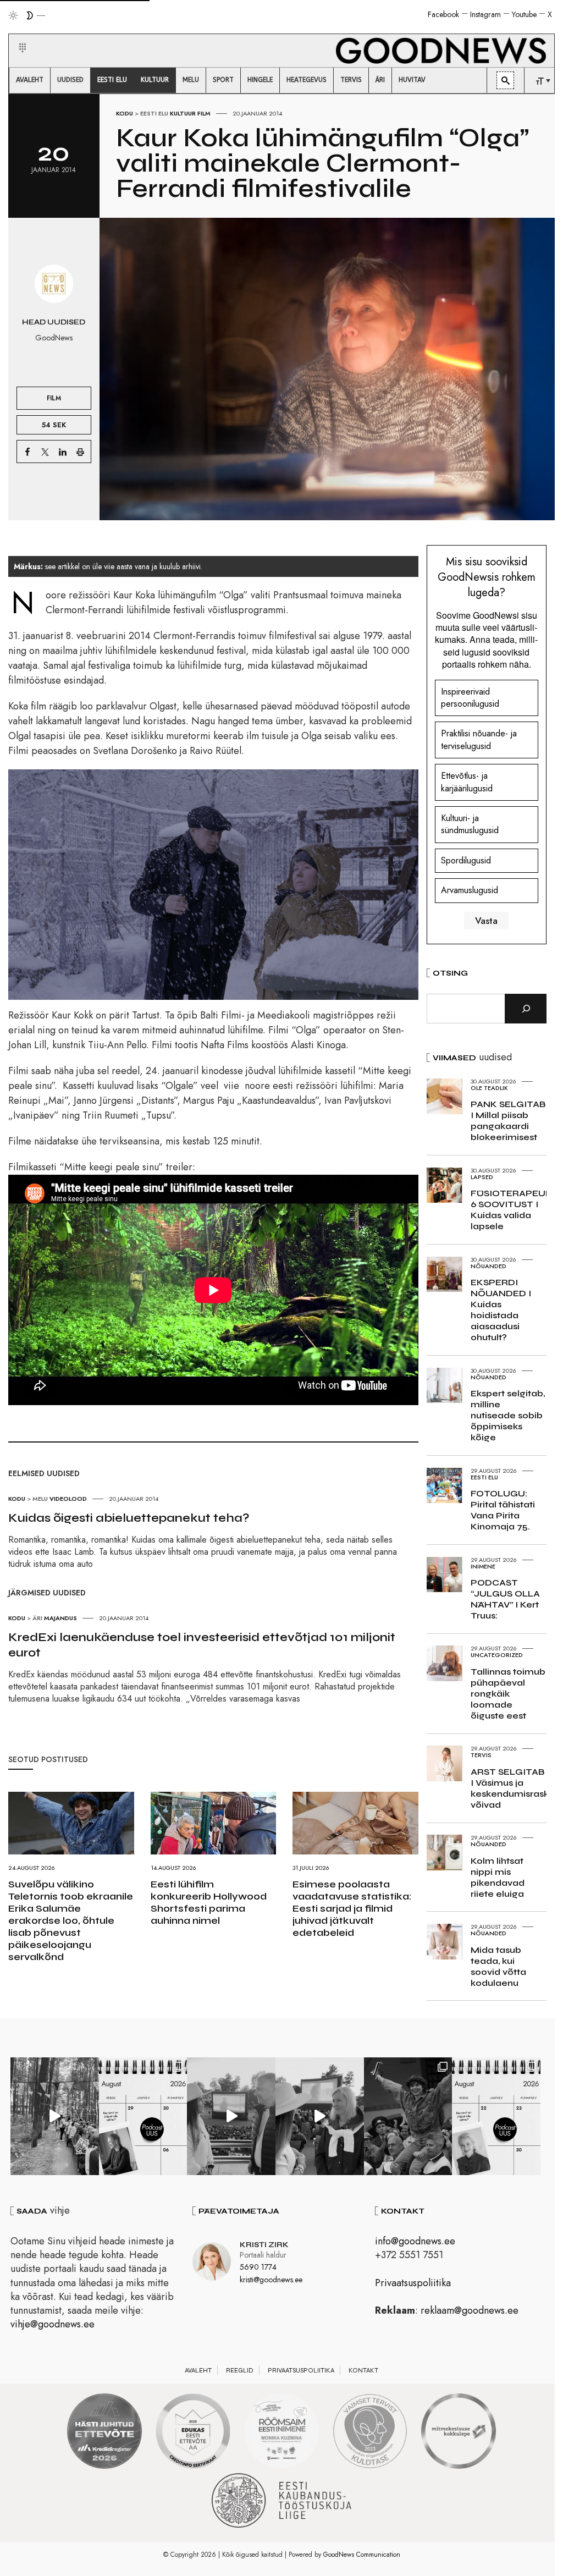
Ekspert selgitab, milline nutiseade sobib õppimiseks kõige (508, 1415)
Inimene (483, 1566)
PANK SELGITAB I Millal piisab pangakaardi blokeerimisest (508, 1121)
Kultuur (183, 113)
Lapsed (482, 1177)
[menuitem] (30, 80)
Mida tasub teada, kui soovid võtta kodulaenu (498, 1966)
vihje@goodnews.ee (53, 2324)
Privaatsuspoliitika (413, 2283)
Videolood (68, 1499)
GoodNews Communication (362, 2555)
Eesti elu (154, 113)
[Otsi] (526, 1009)
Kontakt (363, 2370)
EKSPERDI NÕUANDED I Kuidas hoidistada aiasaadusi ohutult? (501, 1310)
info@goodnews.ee (415, 2241)
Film (204, 113)
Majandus (60, 1618)
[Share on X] (45, 452)
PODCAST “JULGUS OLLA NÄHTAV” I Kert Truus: (505, 1599)
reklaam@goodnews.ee (470, 2310)
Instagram (485, 14)
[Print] (80, 452)
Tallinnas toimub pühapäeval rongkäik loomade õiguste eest (508, 1694)
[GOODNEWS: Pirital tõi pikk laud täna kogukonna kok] (55, 2116)
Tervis (481, 1755)
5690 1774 (258, 2267)
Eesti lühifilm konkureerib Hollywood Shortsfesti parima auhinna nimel (209, 1902)
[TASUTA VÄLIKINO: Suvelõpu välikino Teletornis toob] (408, 2116)
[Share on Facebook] (27, 452)
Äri (37, 1618)
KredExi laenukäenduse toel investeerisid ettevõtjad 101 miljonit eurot (202, 1645)
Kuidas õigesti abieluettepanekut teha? (129, 1518)
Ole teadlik (489, 1088)
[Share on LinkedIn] (63, 452)
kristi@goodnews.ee (271, 2280)
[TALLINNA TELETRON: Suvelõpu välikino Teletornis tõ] (320, 2116)
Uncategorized (497, 1655)
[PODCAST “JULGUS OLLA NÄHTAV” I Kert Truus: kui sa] (143, 2116)
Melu (40, 1499)
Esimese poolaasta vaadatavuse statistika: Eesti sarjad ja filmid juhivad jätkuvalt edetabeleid (352, 1908)
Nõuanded (489, 1266)
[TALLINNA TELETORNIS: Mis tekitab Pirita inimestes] (231, 2116)
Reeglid (240, 2370)
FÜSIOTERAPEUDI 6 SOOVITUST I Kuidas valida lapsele (513, 1210)
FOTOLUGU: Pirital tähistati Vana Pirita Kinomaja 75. (503, 1510)
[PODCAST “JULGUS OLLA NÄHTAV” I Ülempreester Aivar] (496, 2116)
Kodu (125, 113)
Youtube (524, 14)
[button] (16, 35)
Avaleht (198, 2370)
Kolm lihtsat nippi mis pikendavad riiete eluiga (498, 1877)
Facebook (443, 14)
